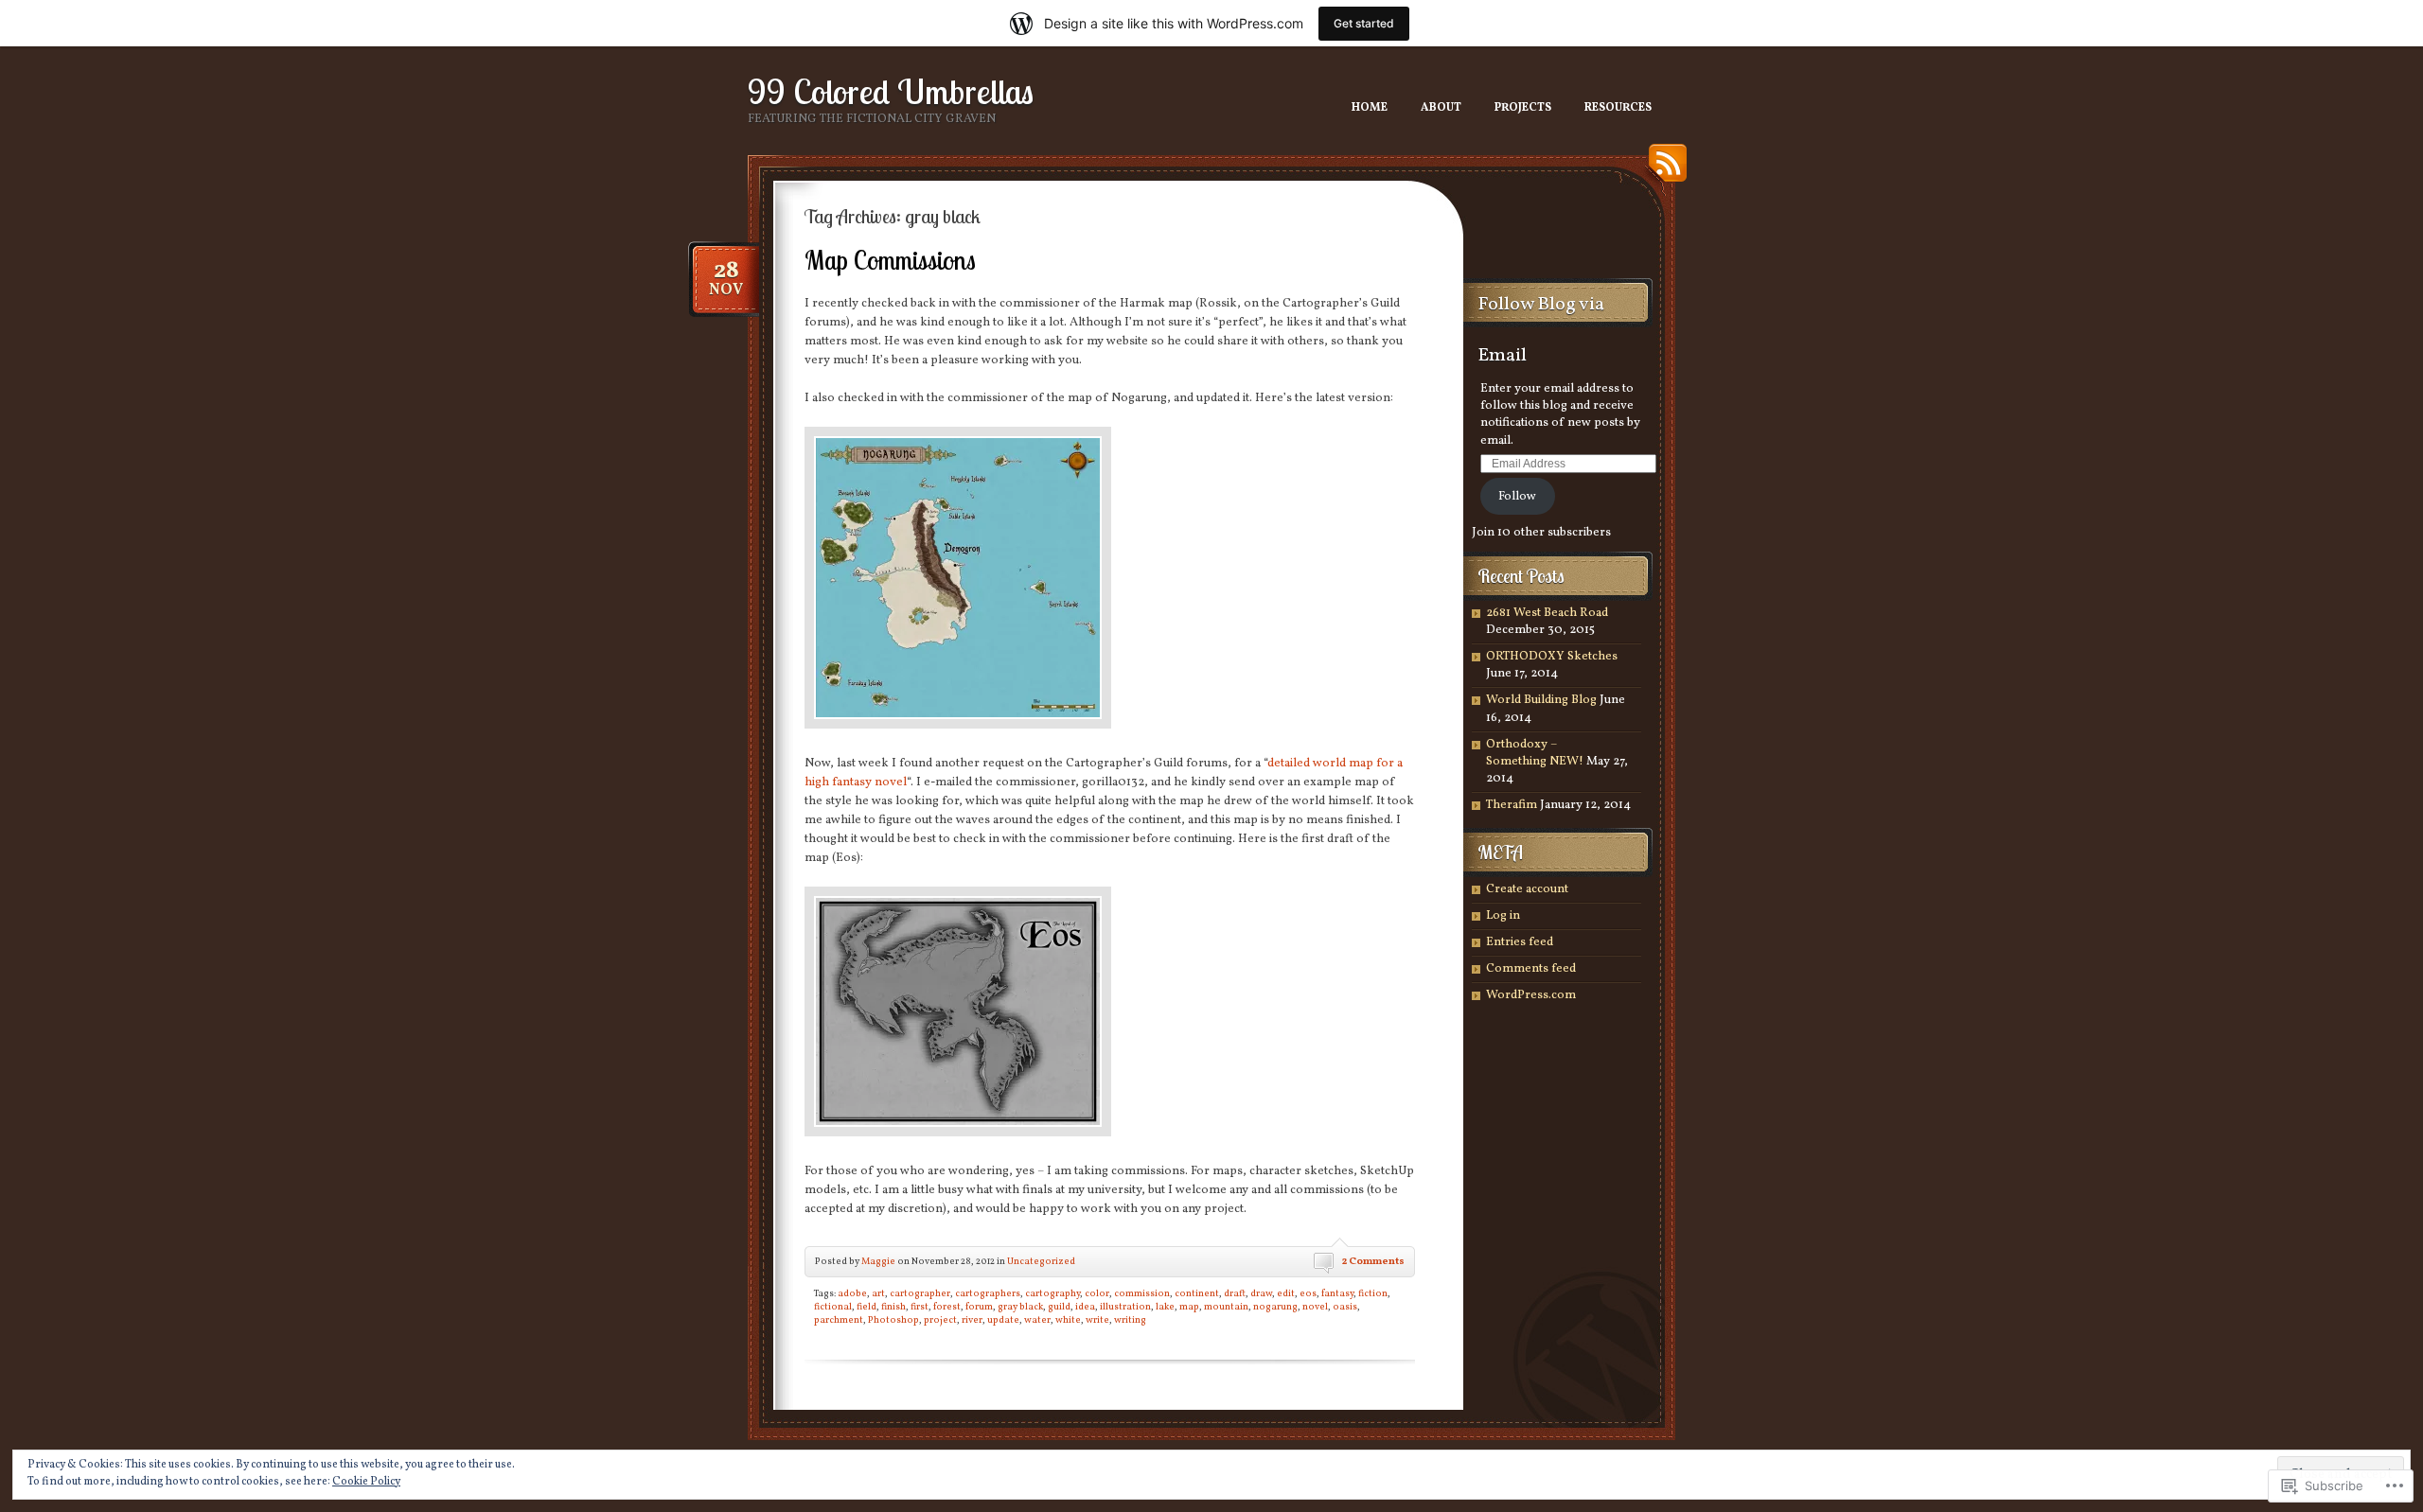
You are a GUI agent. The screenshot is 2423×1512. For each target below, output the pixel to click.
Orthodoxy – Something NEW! (1535, 753)
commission (1142, 1293)
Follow (1517, 497)
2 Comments (1373, 1262)
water (1037, 1320)
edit (1286, 1293)
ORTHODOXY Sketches (1552, 657)
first (920, 1307)
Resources (1618, 108)
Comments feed (1531, 969)
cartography (1052, 1293)
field (867, 1307)
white (1068, 1320)
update (1003, 1320)
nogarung (1275, 1307)
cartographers (988, 1293)
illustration (1125, 1307)
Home (1370, 108)
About (1441, 108)
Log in (1503, 916)
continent (1197, 1293)
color (1097, 1293)
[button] (958, 578)
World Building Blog (1541, 700)
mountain (1226, 1307)
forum (979, 1307)
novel (1315, 1307)
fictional (833, 1307)
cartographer (920, 1293)
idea (1085, 1307)
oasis (1345, 1307)
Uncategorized (1041, 1261)
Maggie (878, 1261)
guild (1059, 1307)
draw (1261, 1293)
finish (893, 1307)
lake (1165, 1307)
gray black (1020, 1307)
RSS (1663, 170)
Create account (1527, 889)
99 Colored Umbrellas (891, 91)
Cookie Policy (366, 1482)
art (878, 1293)
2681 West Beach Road (1547, 613)
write (1097, 1320)
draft (1235, 1293)
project (940, 1320)
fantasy (1337, 1293)
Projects (1523, 108)
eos (1308, 1293)
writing (1130, 1320)
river (972, 1320)
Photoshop (893, 1320)
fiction (1373, 1293)
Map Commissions (890, 260)
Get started (1364, 23)
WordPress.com (1531, 995)
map (1189, 1307)
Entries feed (1520, 942)
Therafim (1512, 805)
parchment (839, 1320)
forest (947, 1307)
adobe (852, 1293)
